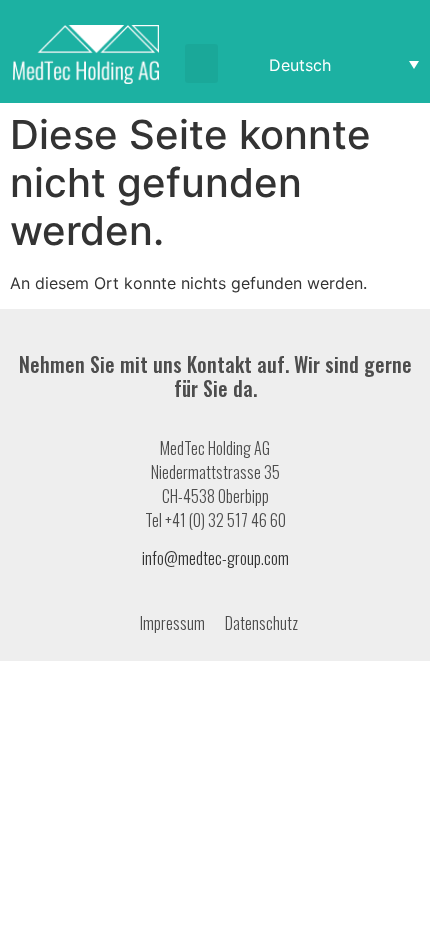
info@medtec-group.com (215, 558)
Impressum (172, 623)
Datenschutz (261, 623)
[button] (201, 63)
